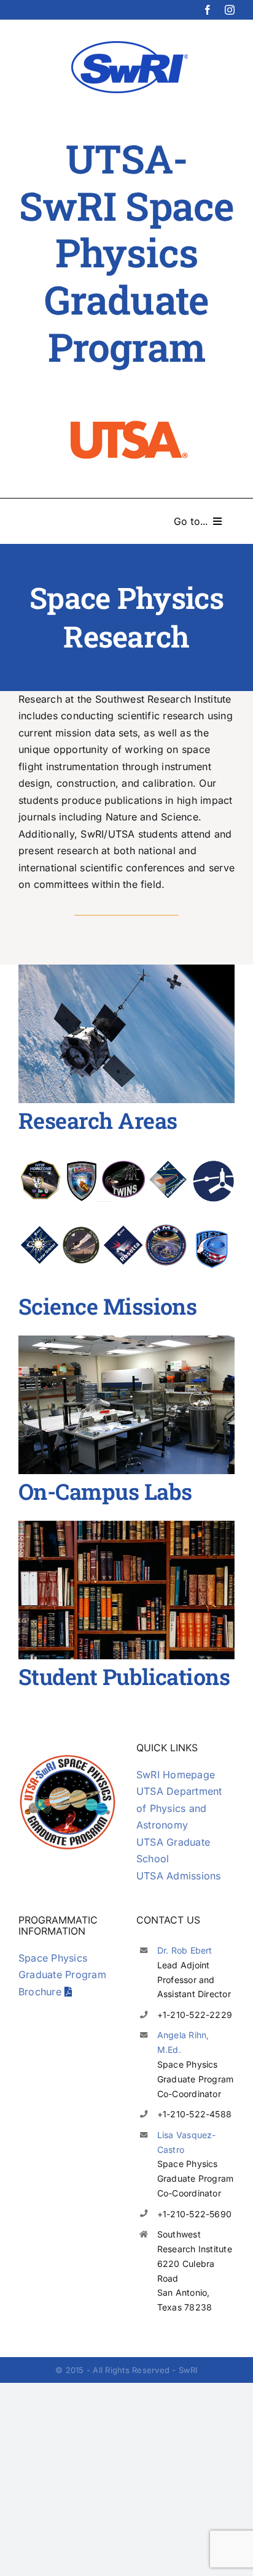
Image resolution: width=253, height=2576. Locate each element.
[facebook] (208, 10)
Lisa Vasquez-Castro (187, 2142)
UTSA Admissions (179, 1876)
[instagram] (230, 10)
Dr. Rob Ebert (185, 1950)
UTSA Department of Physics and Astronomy (179, 1808)
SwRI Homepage (176, 1775)
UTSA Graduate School (173, 1851)
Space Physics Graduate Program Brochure (62, 1975)
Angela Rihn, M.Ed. (183, 2042)
